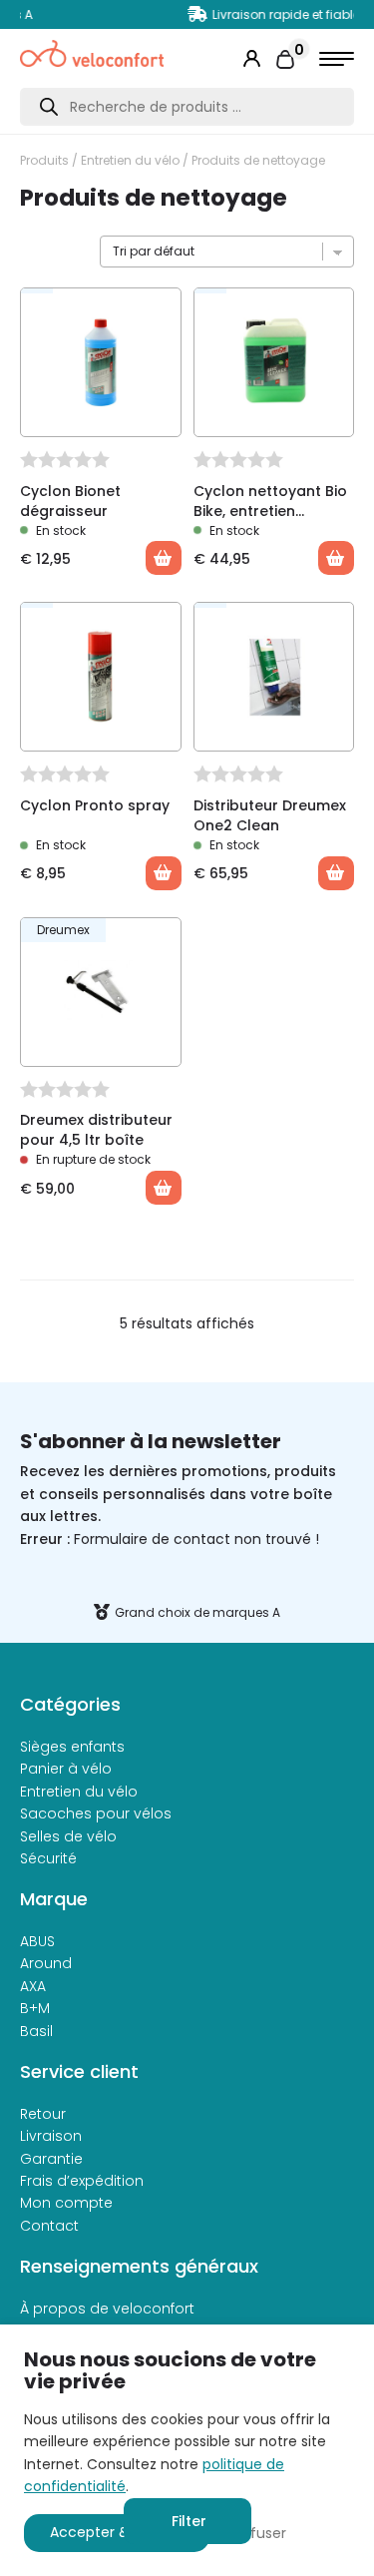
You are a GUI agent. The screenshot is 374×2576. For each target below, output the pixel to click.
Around (46, 1963)
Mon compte (66, 2203)
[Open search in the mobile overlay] (187, 107)
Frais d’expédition (82, 2181)
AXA (33, 1986)
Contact (49, 2226)
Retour (43, 2114)
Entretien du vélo (130, 160)
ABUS (37, 1941)
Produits (44, 160)
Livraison (51, 2136)
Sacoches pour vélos (96, 1813)
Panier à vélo (66, 1769)
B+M (35, 2008)
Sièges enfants (72, 1747)
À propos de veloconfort (107, 2309)
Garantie (51, 2159)
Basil (36, 2031)
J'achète (164, 1188)
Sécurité (48, 1858)
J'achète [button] (164, 558)
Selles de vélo (68, 1836)
